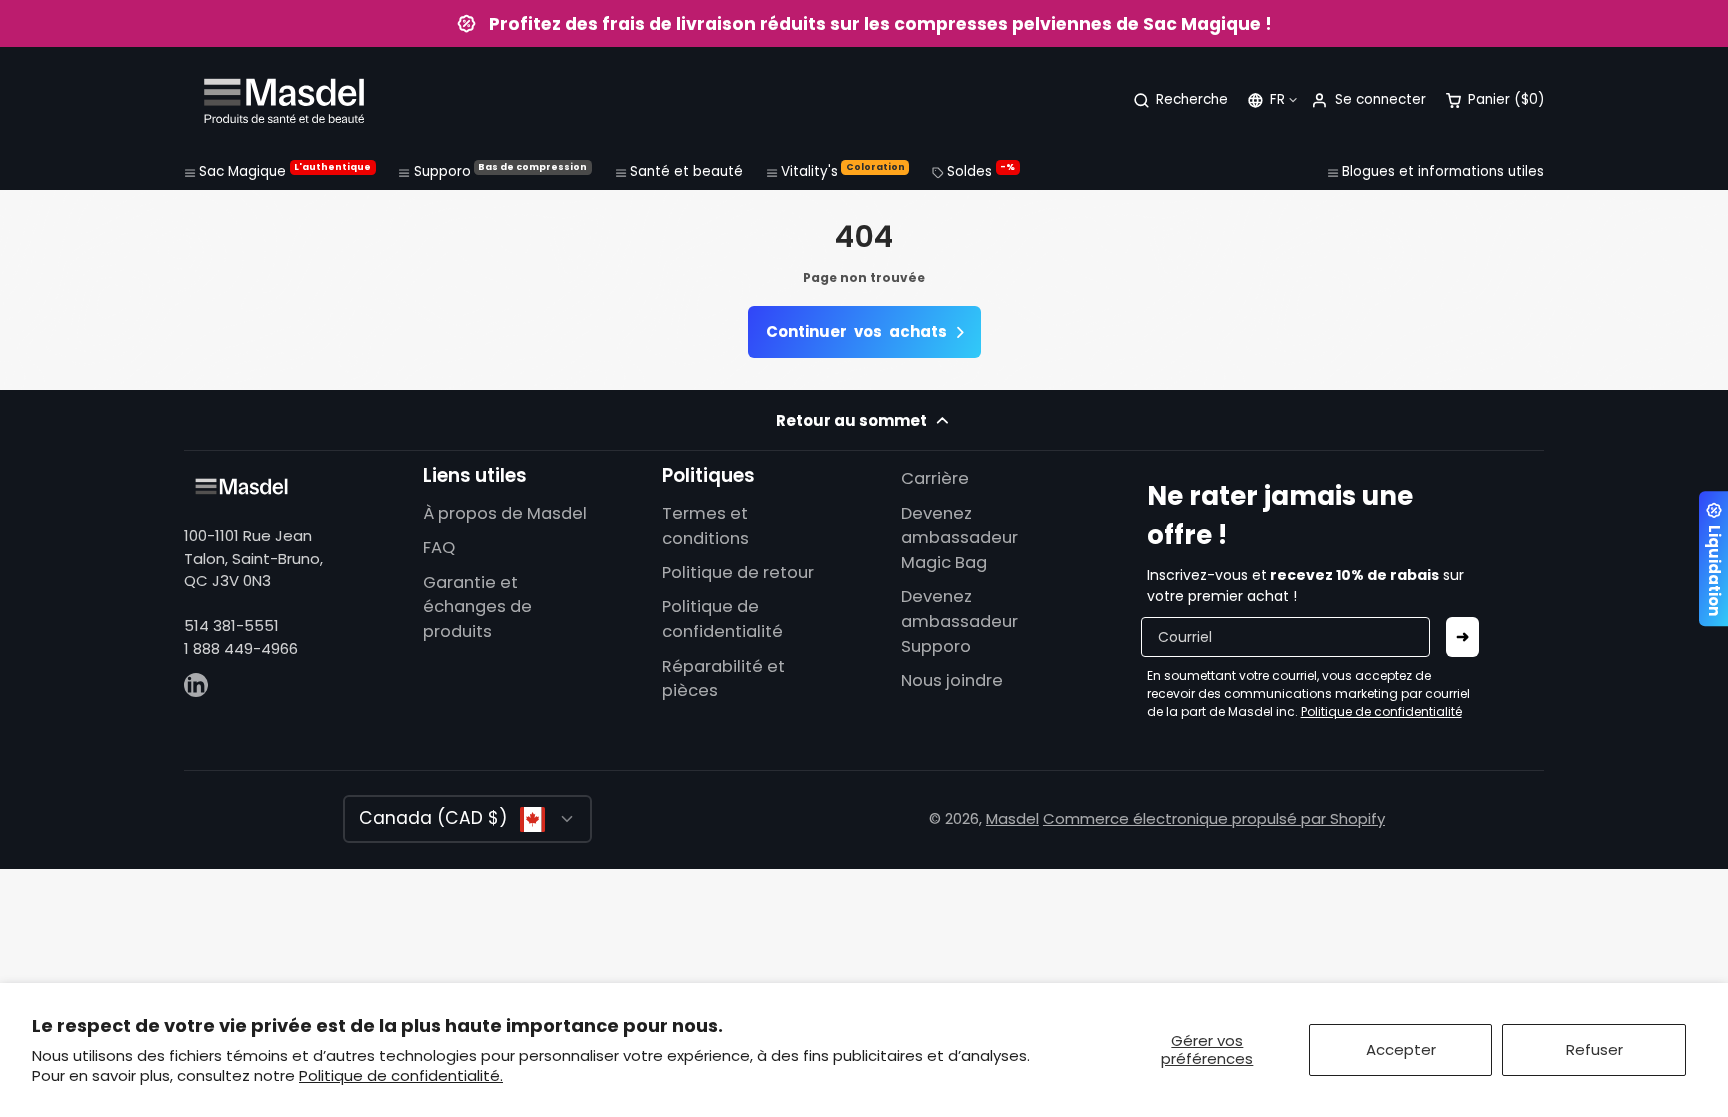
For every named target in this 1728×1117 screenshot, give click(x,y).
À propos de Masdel (505, 513)
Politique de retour (738, 572)
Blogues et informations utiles (1443, 171)
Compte (1368, 100)
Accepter (1401, 1049)
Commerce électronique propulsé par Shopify (1214, 818)
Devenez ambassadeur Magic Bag (959, 538)
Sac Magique (285, 171)
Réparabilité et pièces (723, 679)
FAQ (439, 547)
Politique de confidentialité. (401, 1075)
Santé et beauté (686, 171)
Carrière (935, 478)
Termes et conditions (705, 526)
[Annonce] (864, 23)
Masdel (1012, 818)
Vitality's (843, 171)
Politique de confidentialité (722, 619)
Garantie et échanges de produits (477, 607)
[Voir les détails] (241, 486)
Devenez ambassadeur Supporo (959, 621)
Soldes (981, 171)
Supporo (501, 171)
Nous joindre (952, 680)
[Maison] (284, 100)
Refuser (1594, 1049)
